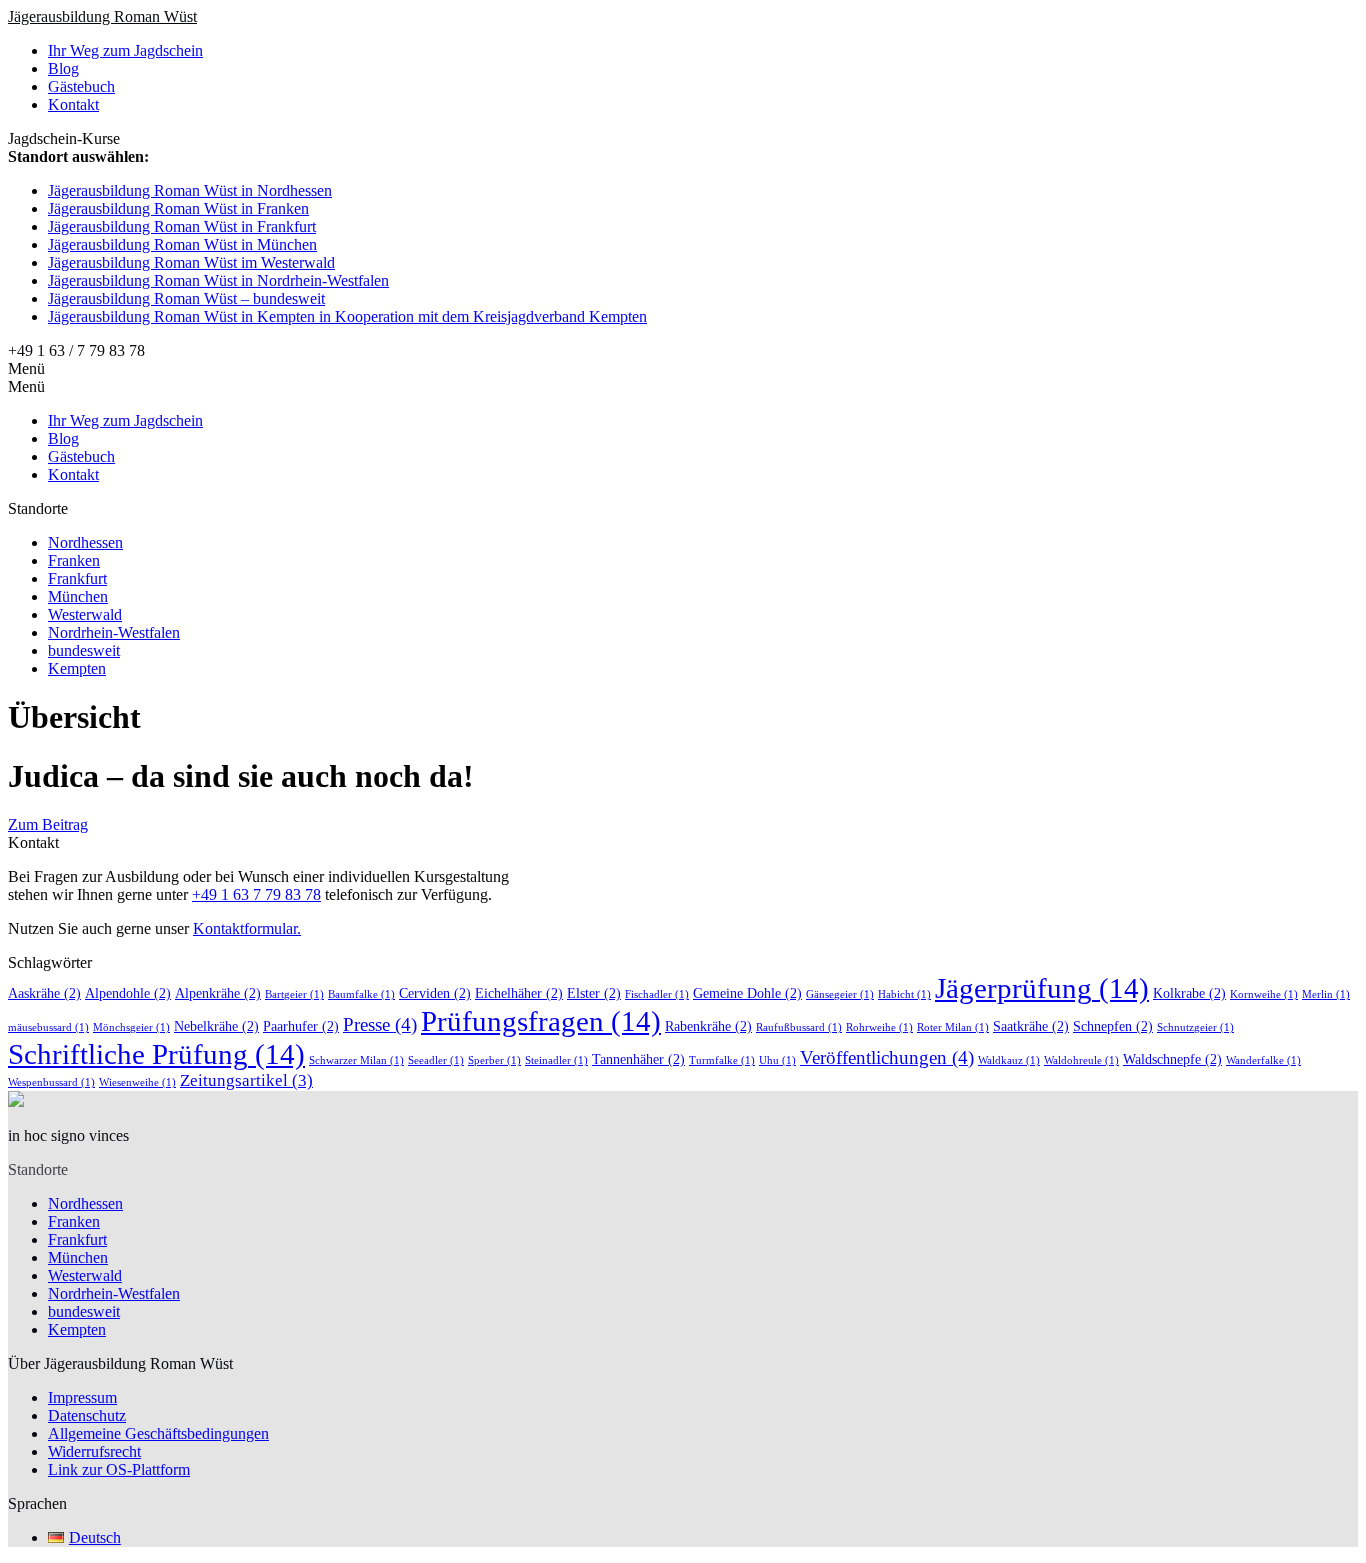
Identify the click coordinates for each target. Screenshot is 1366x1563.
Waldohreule (1081, 1060)
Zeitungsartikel (246, 1080)
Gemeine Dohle (747, 993)
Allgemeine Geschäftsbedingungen (158, 1433)
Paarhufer (301, 1026)
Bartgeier (294, 994)
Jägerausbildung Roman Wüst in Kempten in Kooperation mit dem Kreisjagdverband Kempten (347, 316)
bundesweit (84, 650)
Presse (380, 1024)
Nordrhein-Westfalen (114, 632)
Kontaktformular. (247, 928)
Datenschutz (87, 1415)
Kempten (77, 668)
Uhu (777, 1060)
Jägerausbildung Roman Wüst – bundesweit (186, 298)
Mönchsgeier (131, 1027)
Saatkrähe (1031, 1026)
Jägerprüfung (1042, 988)
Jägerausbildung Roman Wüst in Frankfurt (182, 226)
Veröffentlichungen (887, 1057)
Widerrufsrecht (94, 1451)
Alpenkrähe (218, 993)
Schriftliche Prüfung (156, 1054)
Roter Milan (953, 1027)
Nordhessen (85, 542)
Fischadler (657, 994)
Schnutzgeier (1195, 1027)
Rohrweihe (879, 1027)
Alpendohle (128, 993)
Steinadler (556, 1060)
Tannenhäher (638, 1059)
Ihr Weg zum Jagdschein (125, 50)
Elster (594, 993)
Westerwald (85, 614)
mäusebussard (48, 1027)
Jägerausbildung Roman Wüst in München (182, 244)
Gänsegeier (840, 994)
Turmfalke (722, 1060)
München (78, 596)
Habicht (904, 994)
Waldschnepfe (1172, 1059)
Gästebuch (81, 86)
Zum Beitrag (48, 824)
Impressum (82, 1397)
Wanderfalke (1263, 1060)
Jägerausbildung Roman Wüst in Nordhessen (190, 190)
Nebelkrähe (216, 1026)
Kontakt (73, 104)
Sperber (494, 1060)
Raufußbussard (799, 1027)
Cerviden (435, 993)
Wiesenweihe (137, 1082)
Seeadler (436, 1060)
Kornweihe (1264, 994)
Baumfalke (361, 994)
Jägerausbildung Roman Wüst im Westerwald (191, 262)
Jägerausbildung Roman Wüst (102, 16)
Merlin (1326, 994)
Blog (63, 68)
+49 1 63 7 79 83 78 (256, 894)
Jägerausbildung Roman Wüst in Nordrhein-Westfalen (218, 280)
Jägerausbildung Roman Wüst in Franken (178, 208)
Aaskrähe (44, 993)
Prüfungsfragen (541, 1021)
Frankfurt (77, 578)
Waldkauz (1009, 1060)
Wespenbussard (51, 1082)
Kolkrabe (1189, 993)
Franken (74, 560)
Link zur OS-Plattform (119, 1469)
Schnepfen (1113, 1026)
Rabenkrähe (708, 1026)
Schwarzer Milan (356, 1060)
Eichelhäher (519, 993)
